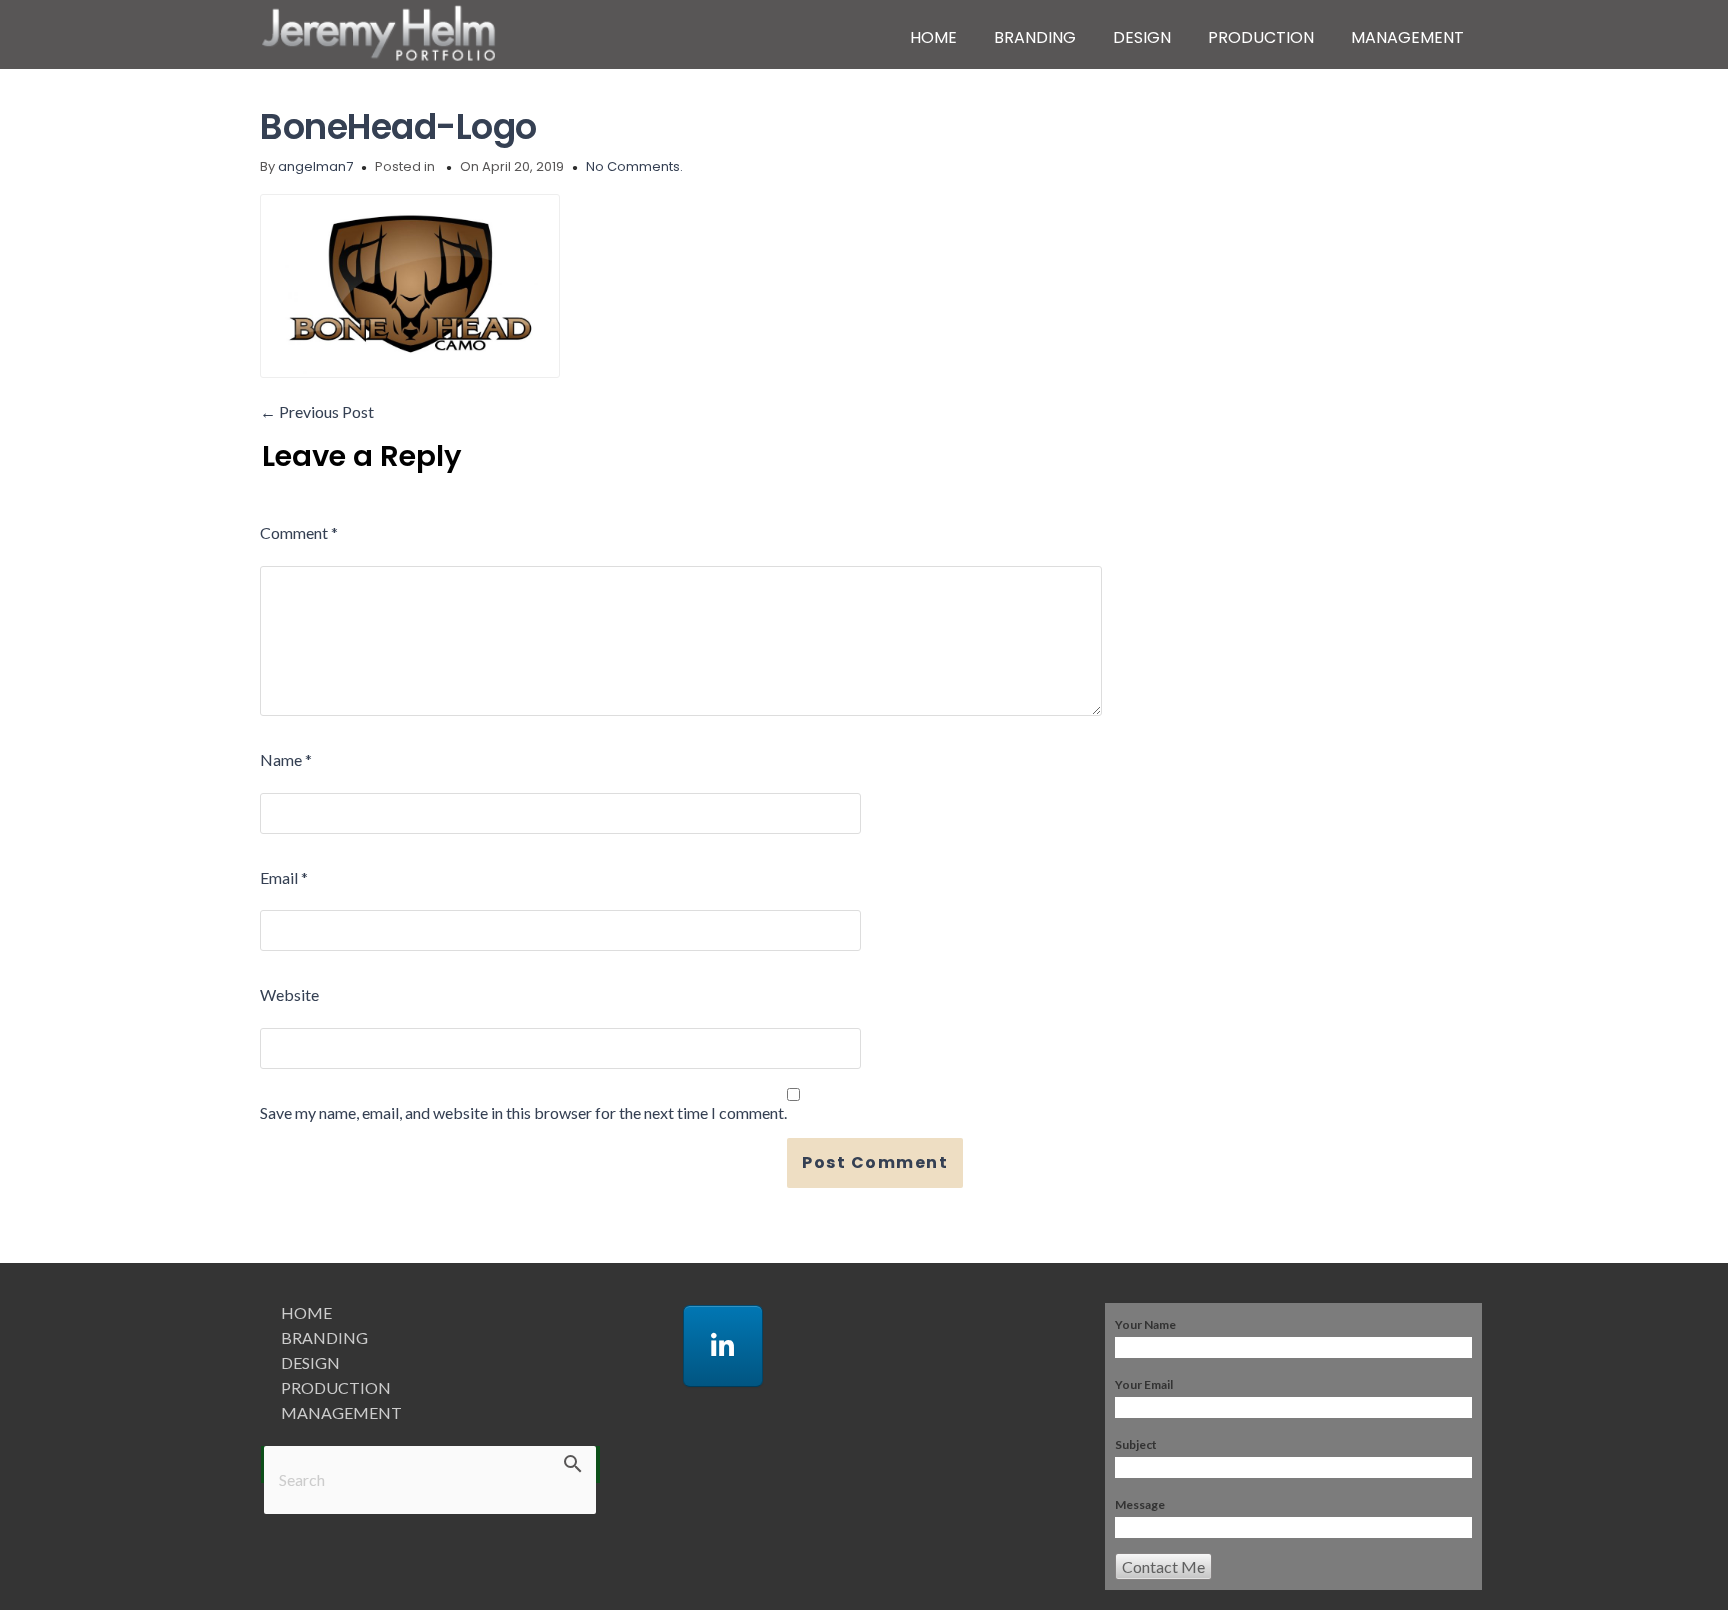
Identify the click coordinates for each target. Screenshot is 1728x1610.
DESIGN (1142, 37)
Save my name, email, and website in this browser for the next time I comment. (523, 1112)
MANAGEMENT (1407, 37)
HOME (933, 37)
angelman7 (315, 166)
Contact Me (1163, 1566)
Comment (299, 532)
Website (289, 994)
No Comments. (634, 166)
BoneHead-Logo (398, 126)
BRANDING (1035, 37)
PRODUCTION (1261, 37)
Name (286, 759)
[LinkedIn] (723, 1346)
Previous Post (317, 411)
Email (284, 877)
